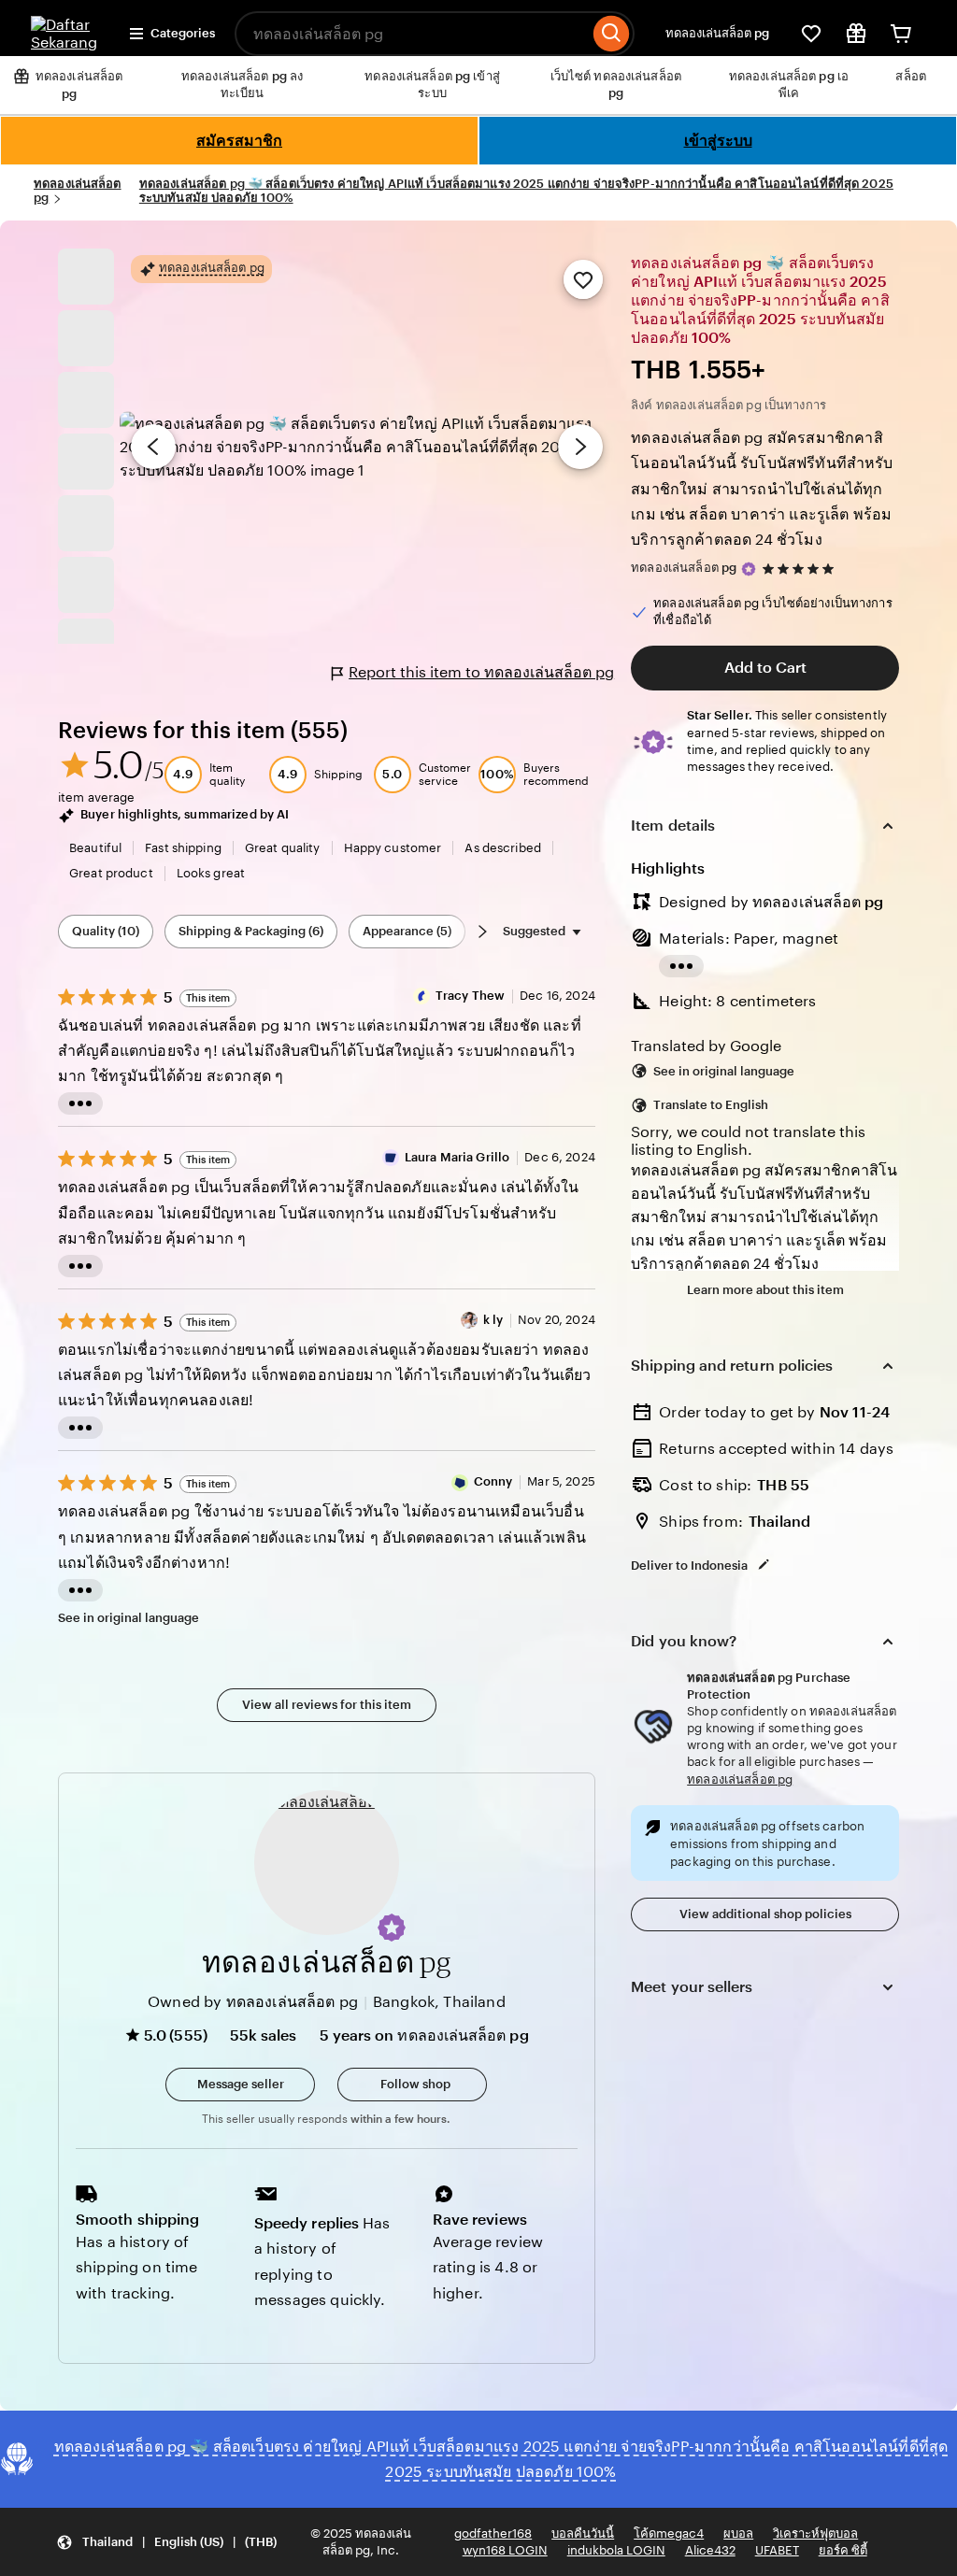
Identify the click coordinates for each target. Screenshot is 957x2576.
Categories (183, 33)
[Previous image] (153, 447)
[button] (392, 1928)
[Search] (612, 34)
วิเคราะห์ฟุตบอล (815, 2533)
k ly (493, 1320)
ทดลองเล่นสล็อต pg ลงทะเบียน (242, 85)
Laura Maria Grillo (457, 1157)
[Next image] (580, 447)
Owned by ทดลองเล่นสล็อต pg (253, 2002)
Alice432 (710, 2550)
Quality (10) (106, 931)
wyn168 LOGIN (505, 2550)
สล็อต (911, 76)
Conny (493, 1481)
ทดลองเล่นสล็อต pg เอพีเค (789, 85)
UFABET (777, 2550)
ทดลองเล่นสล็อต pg (717, 33)
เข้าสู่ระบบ (718, 141)
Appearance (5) (407, 931)
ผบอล (738, 2533)
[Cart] (901, 34)
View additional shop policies (765, 1914)
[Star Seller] (749, 569)
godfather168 (493, 2533)
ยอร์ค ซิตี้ (843, 2550)
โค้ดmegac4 (669, 2533)
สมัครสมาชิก (239, 141)
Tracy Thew (470, 996)
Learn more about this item (765, 1290)
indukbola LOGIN (616, 2550)
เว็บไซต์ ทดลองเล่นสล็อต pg (616, 85)
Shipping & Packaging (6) (251, 931)
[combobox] (412, 34)
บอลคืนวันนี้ (583, 2533)
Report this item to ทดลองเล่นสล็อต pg (481, 672)
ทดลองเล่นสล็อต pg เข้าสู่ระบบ (432, 85)
